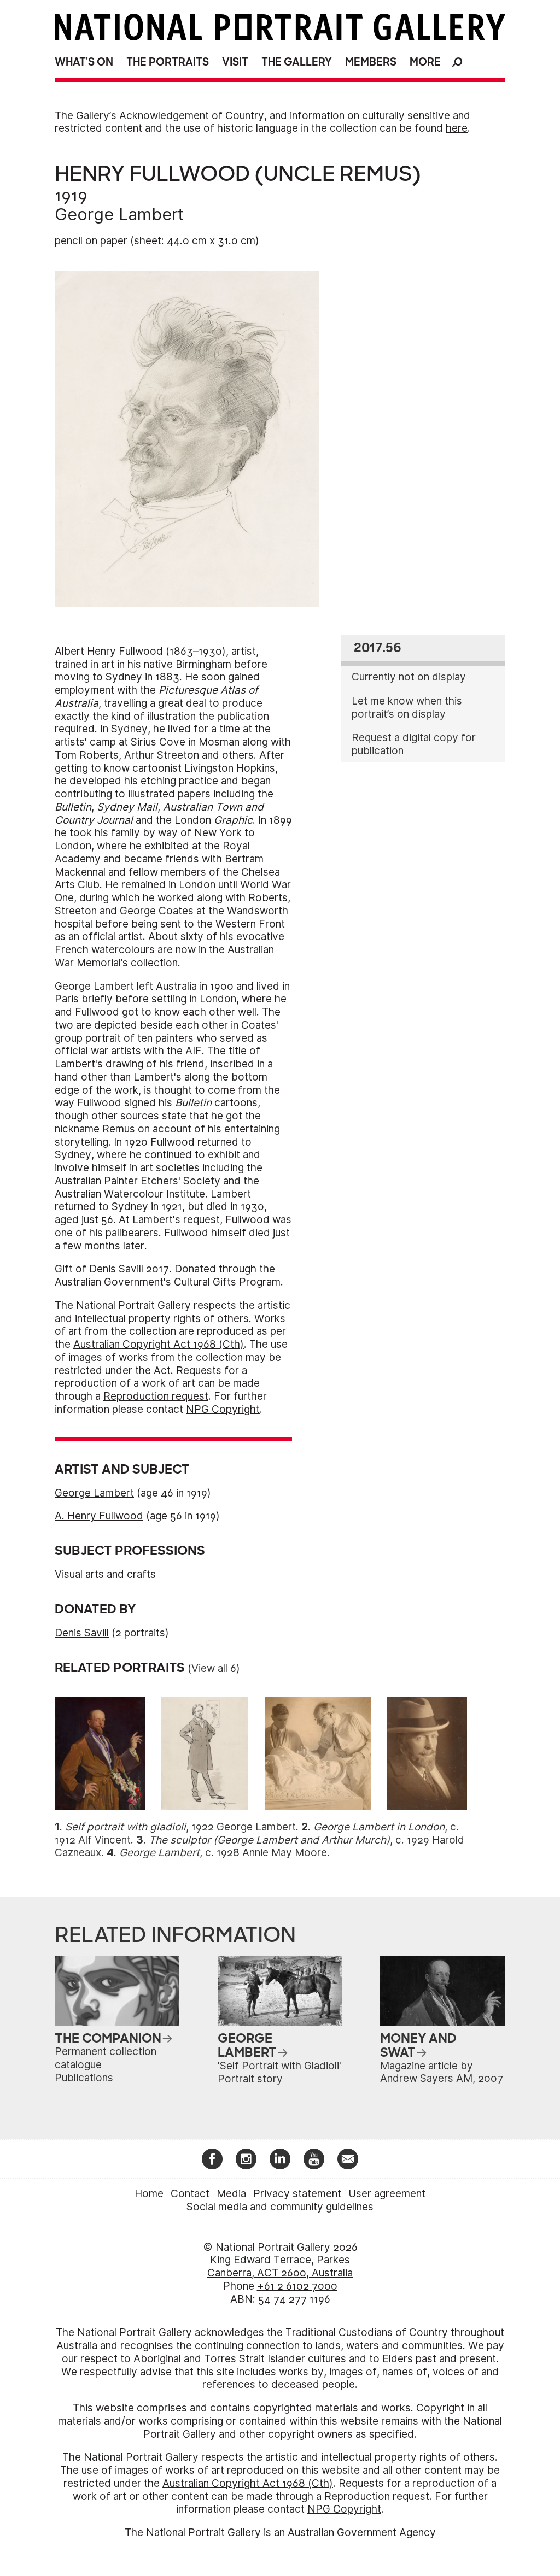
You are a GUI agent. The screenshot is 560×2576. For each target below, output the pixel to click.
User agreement (387, 2194)
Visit (235, 62)
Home (149, 2194)
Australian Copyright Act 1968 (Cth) (159, 1344)
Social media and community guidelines (280, 2207)
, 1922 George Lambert (180, 1827)
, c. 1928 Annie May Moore (223, 1853)
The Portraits (168, 62)
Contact (190, 2194)
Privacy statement (297, 2194)
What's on (84, 62)
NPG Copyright (223, 1409)
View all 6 (214, 1668)
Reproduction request (156, 1396)
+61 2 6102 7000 (297, 2286)
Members (371, 62)
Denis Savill (82, 1633)
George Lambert (119, 214)
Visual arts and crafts (105, 1574)
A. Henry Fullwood (99, 1516)
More (425, 62)
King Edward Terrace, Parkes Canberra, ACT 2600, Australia (280, 2266)
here (457, 128)
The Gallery (297, 62)
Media (231, 2194)
